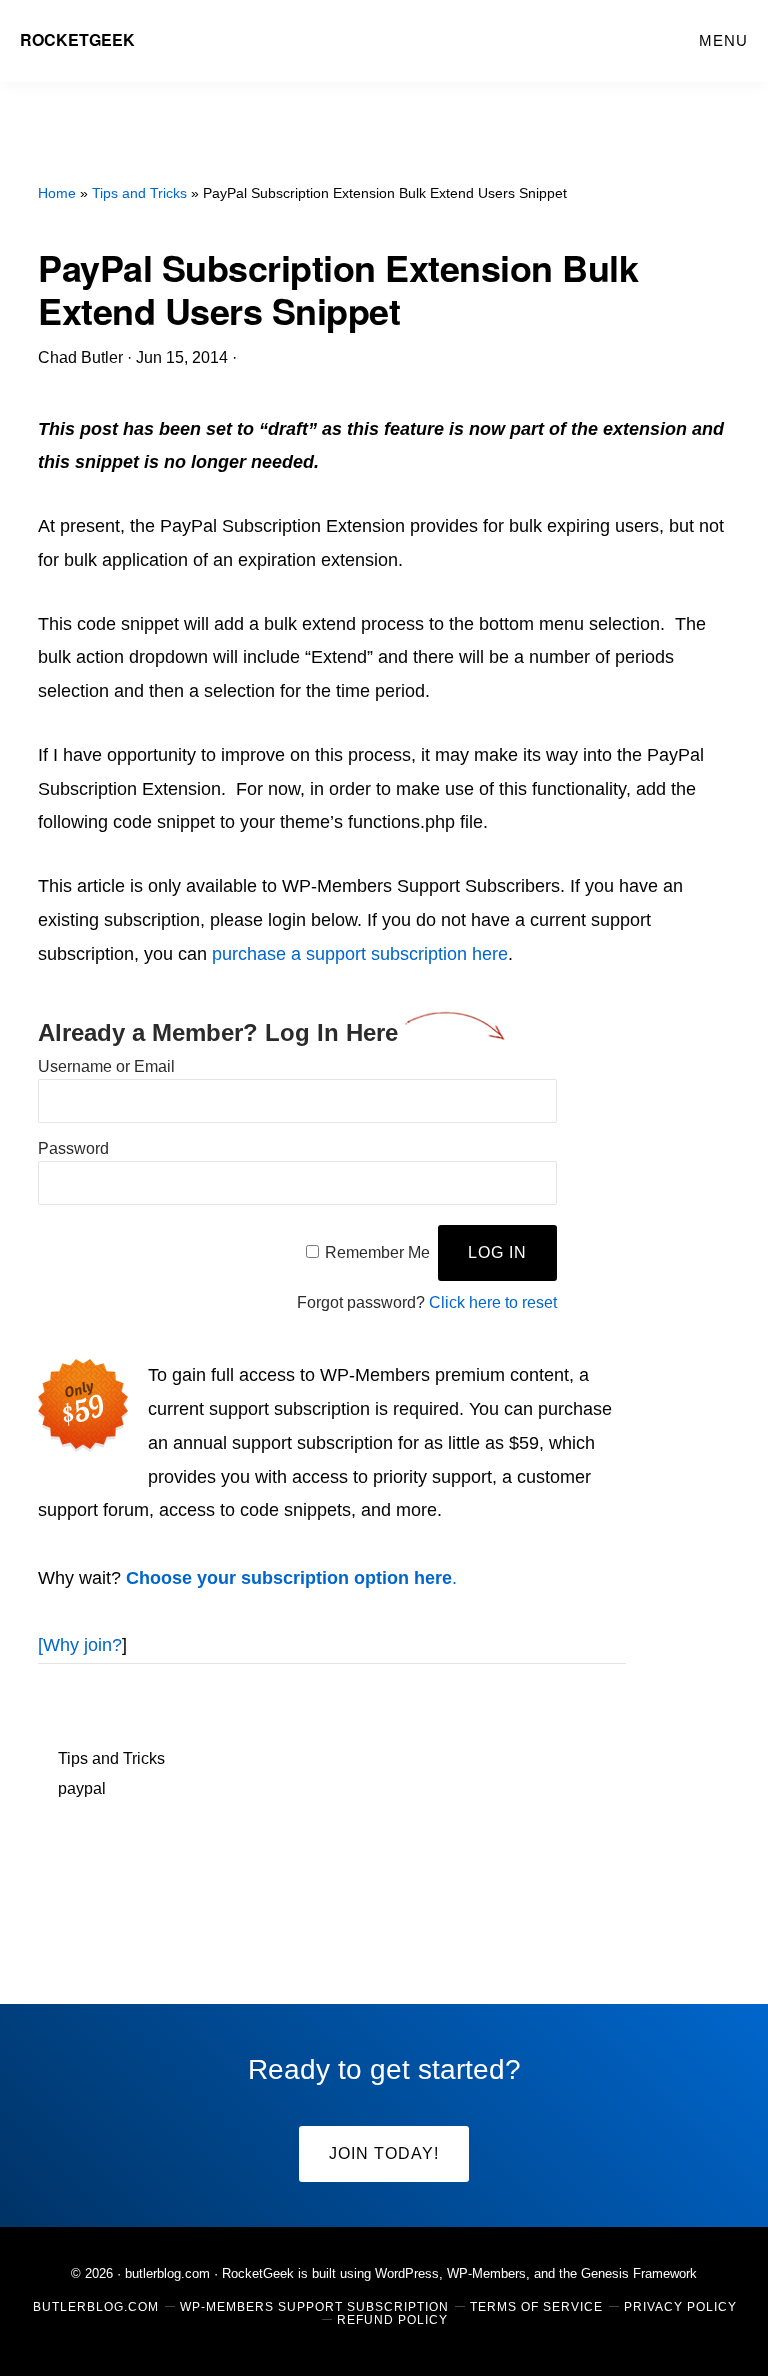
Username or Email (106, 1066)
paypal (82, 1788)
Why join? (82, 1645)
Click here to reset (493, 1302)
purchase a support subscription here (360, 954)
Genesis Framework (639, 2273)
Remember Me (377, 1252)
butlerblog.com (167, 2273)
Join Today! (384, 2153)
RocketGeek (77, 39)
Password (73, 1148)
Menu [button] (723, 40)
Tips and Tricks (111, 1758)
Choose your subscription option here (289, 1578)
